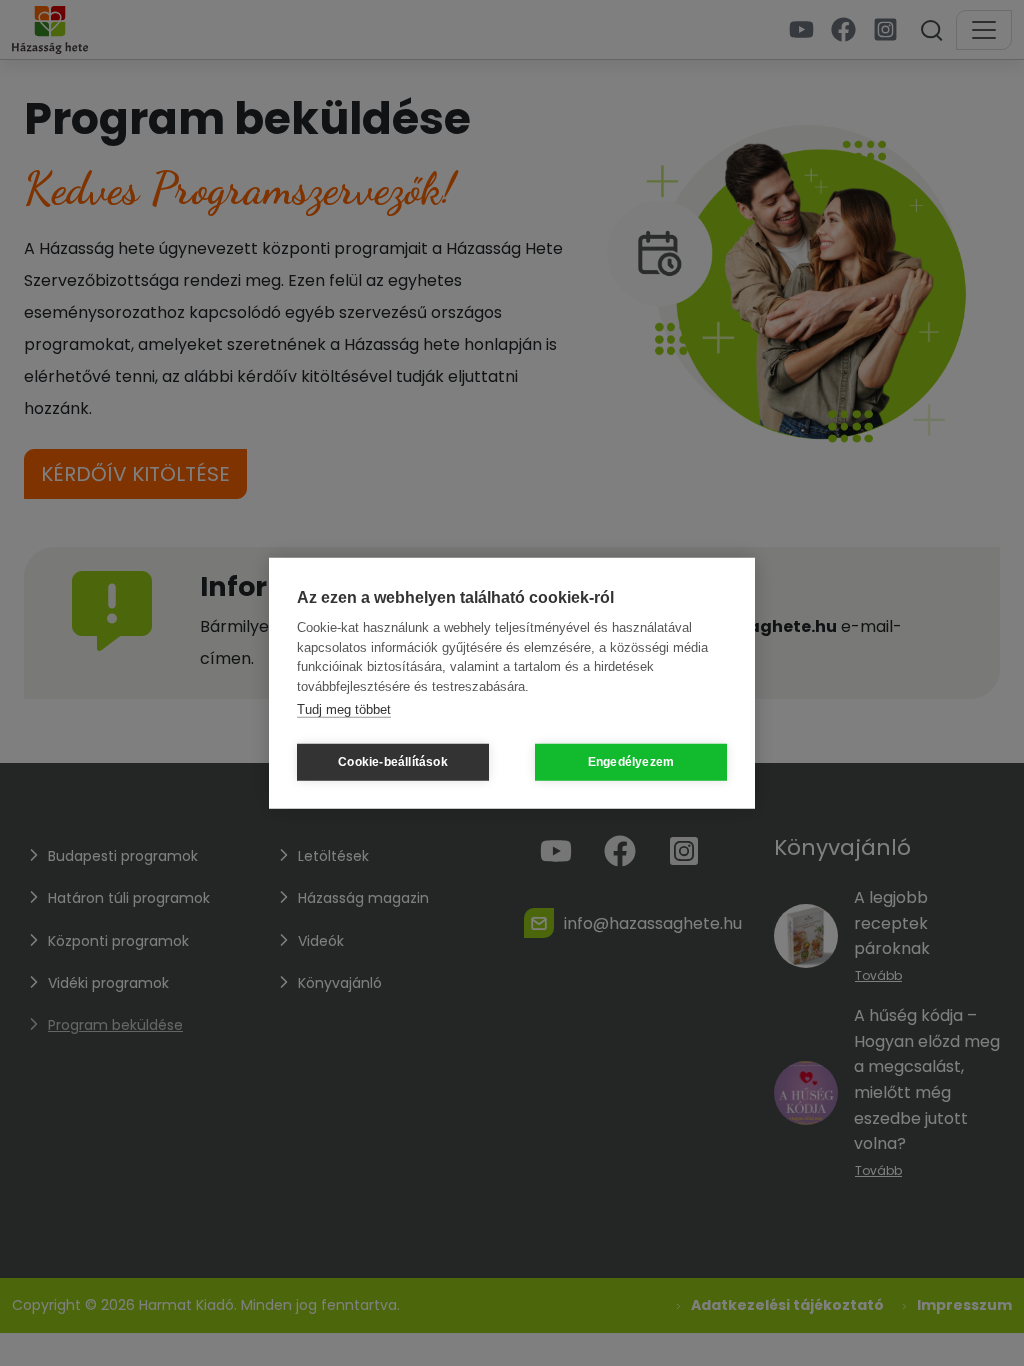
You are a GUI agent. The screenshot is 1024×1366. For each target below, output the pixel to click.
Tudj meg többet (344, 709)
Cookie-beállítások (393, 762)
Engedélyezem (631, 762)
